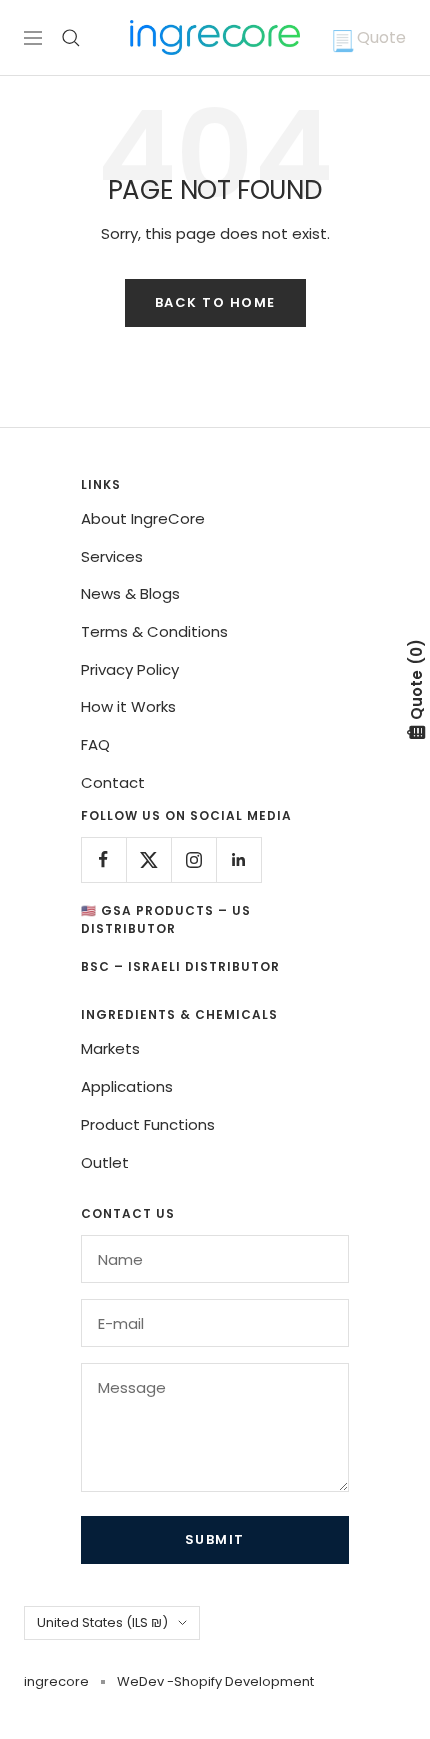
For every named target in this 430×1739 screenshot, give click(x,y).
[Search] (71, 38)
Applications (127, 1086)
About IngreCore (143, 518)
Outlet (105, 1162)
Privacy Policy (130, 669)
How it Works (128, 706)
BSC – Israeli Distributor (180, 966)
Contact (113, 782)
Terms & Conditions (154, 631)
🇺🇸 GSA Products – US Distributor (166, 919)
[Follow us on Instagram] (193, 859)
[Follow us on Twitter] (148, 859)
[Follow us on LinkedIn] (238, 859)
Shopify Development (244, 1681)
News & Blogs (130, 593)
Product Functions (148, 1124)
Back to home (215, 302)
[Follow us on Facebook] (103, 859)
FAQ (95, 744)
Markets (110, 1048)
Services (112, 556)
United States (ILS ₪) (102, 1622)
